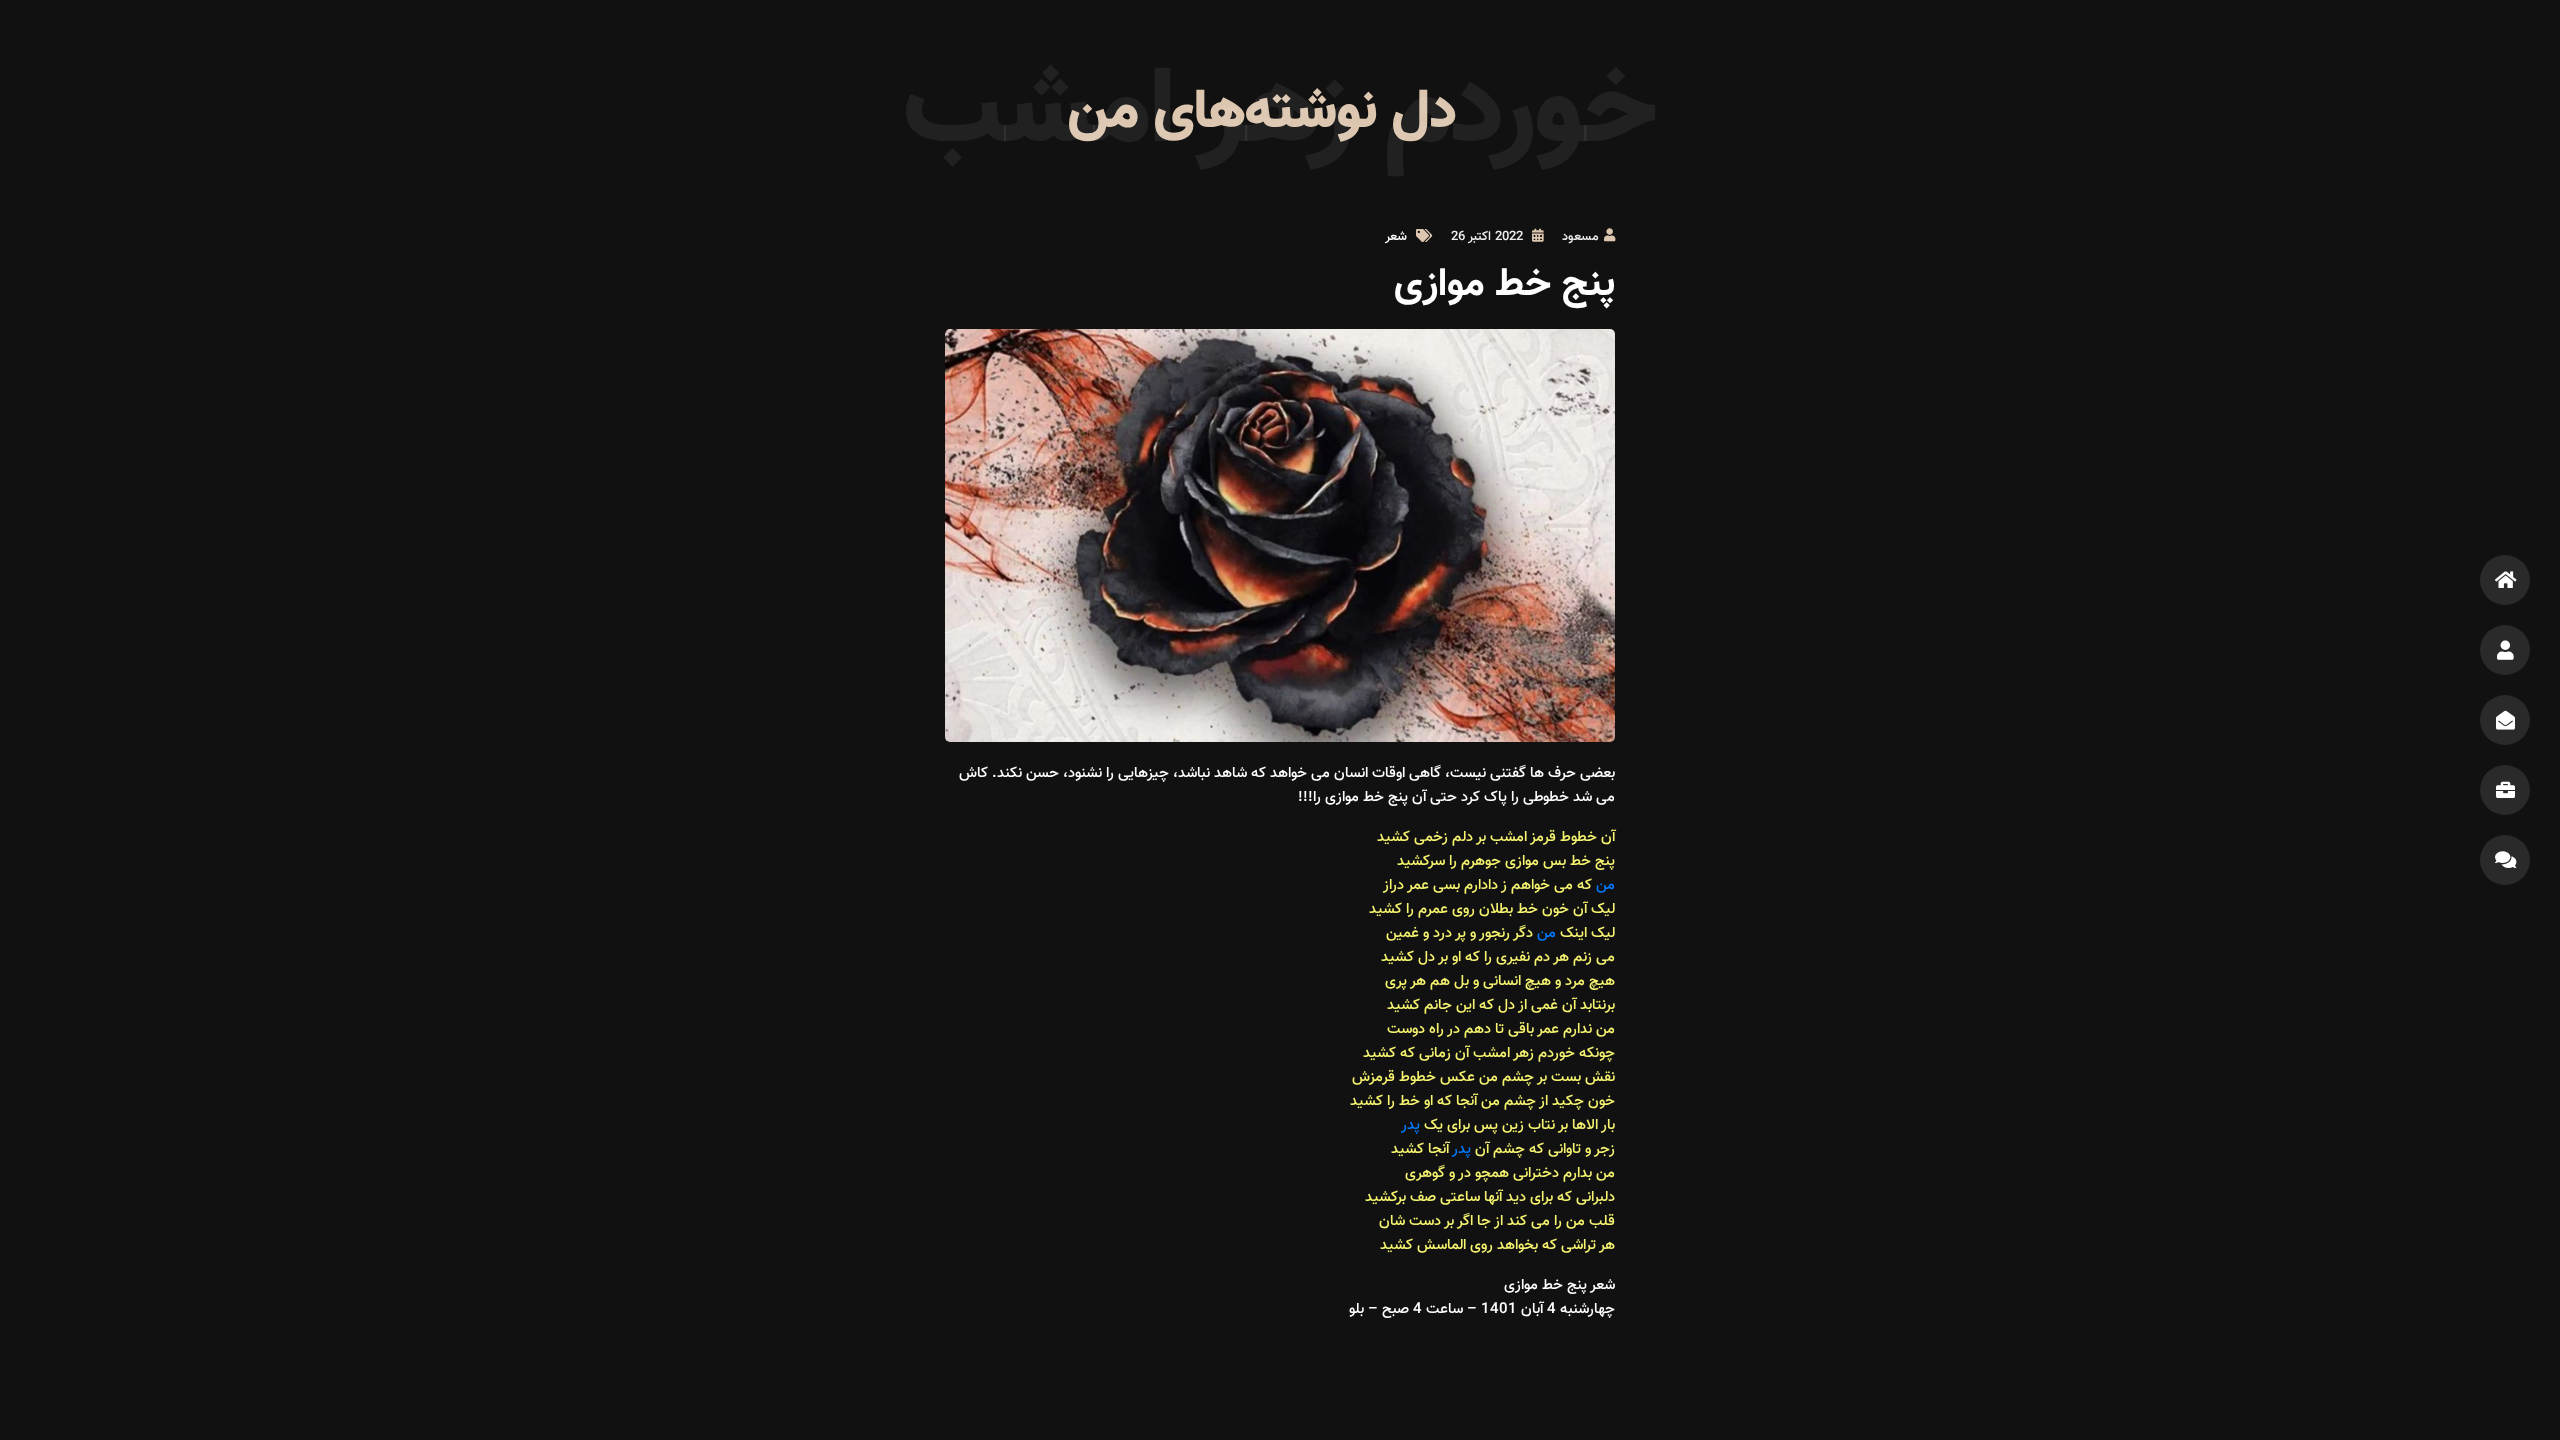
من (1603, 885)
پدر (1410, 1125)
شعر (1396, 237)
